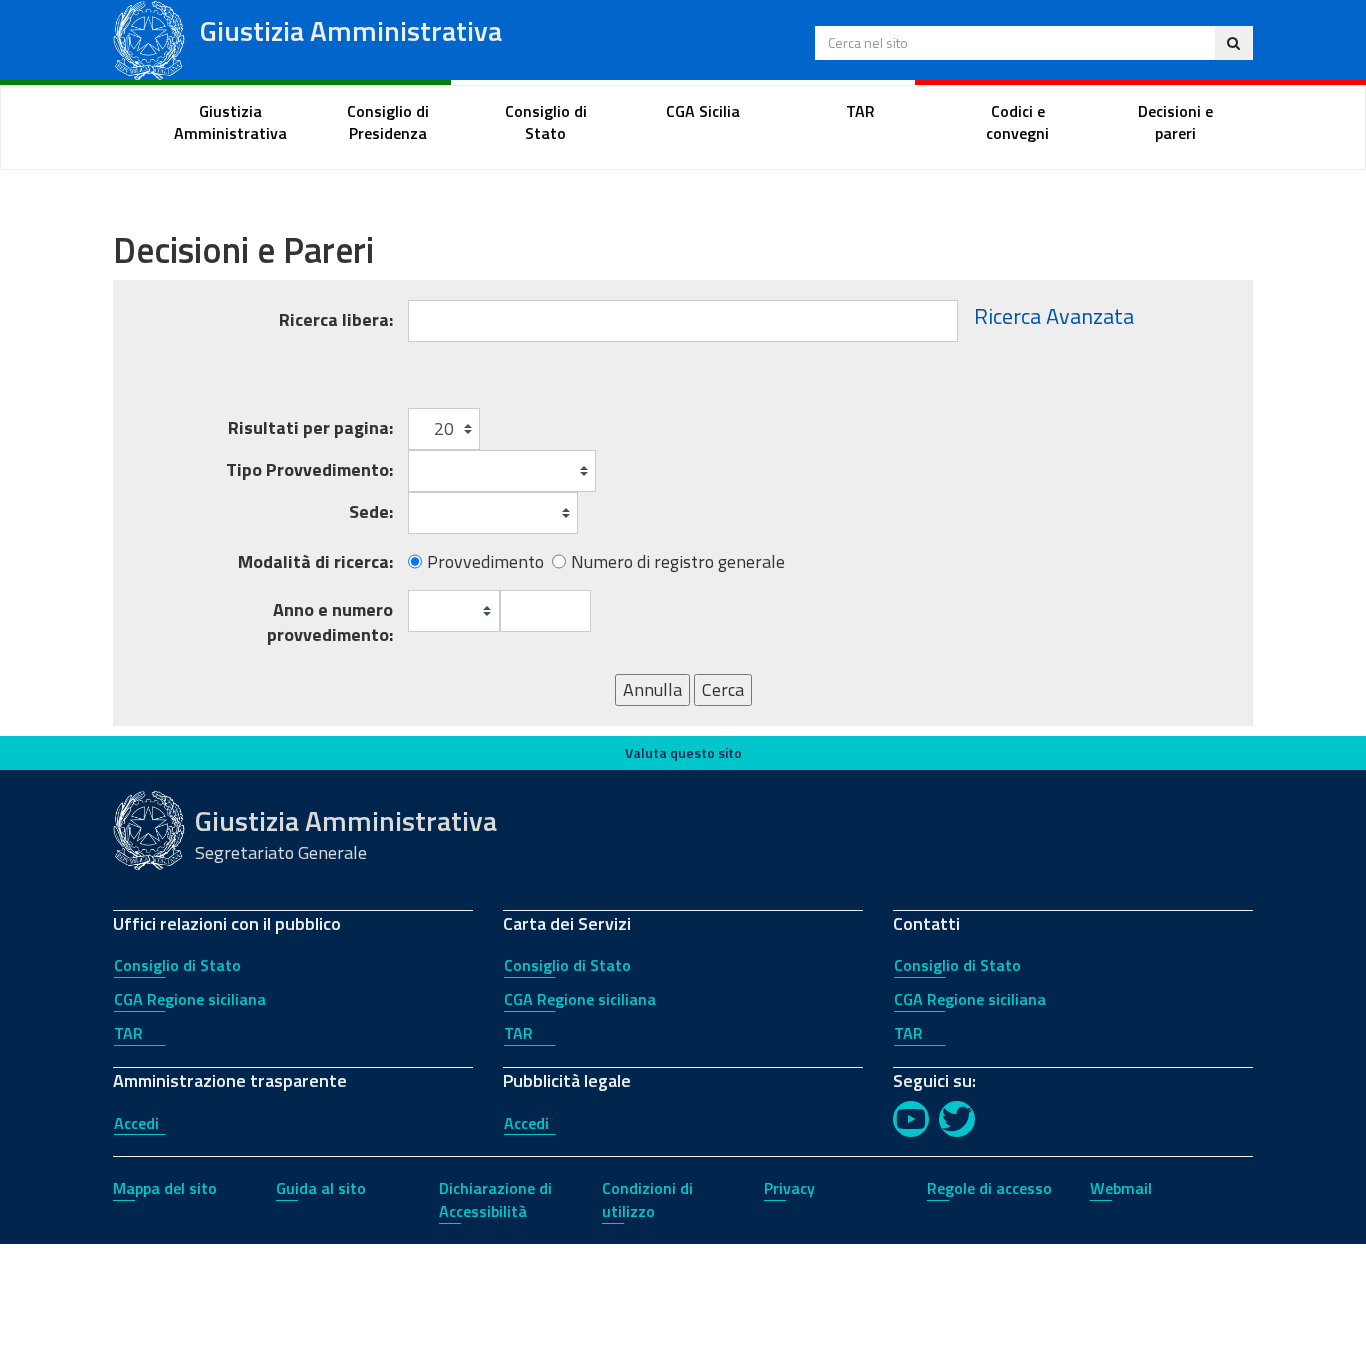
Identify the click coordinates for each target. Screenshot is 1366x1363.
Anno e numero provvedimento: (330, 622)
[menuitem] (231, 123)
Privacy (789, 1188)
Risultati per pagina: (310, 427)
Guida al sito (321, 1188)
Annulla (652, 689)
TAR (128, 1033)
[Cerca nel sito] (1233, 43)
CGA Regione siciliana (190, 999)
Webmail (1121, 1188)
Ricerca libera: (336, 319)
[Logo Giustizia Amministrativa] (149, 38)
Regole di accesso (989, 1188)
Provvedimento (485, 562)
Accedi (136, 1123)
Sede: (371, 511)
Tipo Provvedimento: (309, 469)
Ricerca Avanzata (1054, 316)
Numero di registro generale (678, 562)
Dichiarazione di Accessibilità (495, 1199)
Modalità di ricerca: (315, 562)
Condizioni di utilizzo (647, 1199)
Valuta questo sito (683, 752)
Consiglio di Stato (177, 965)
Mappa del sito (165, 1188)
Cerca (723, 689)
